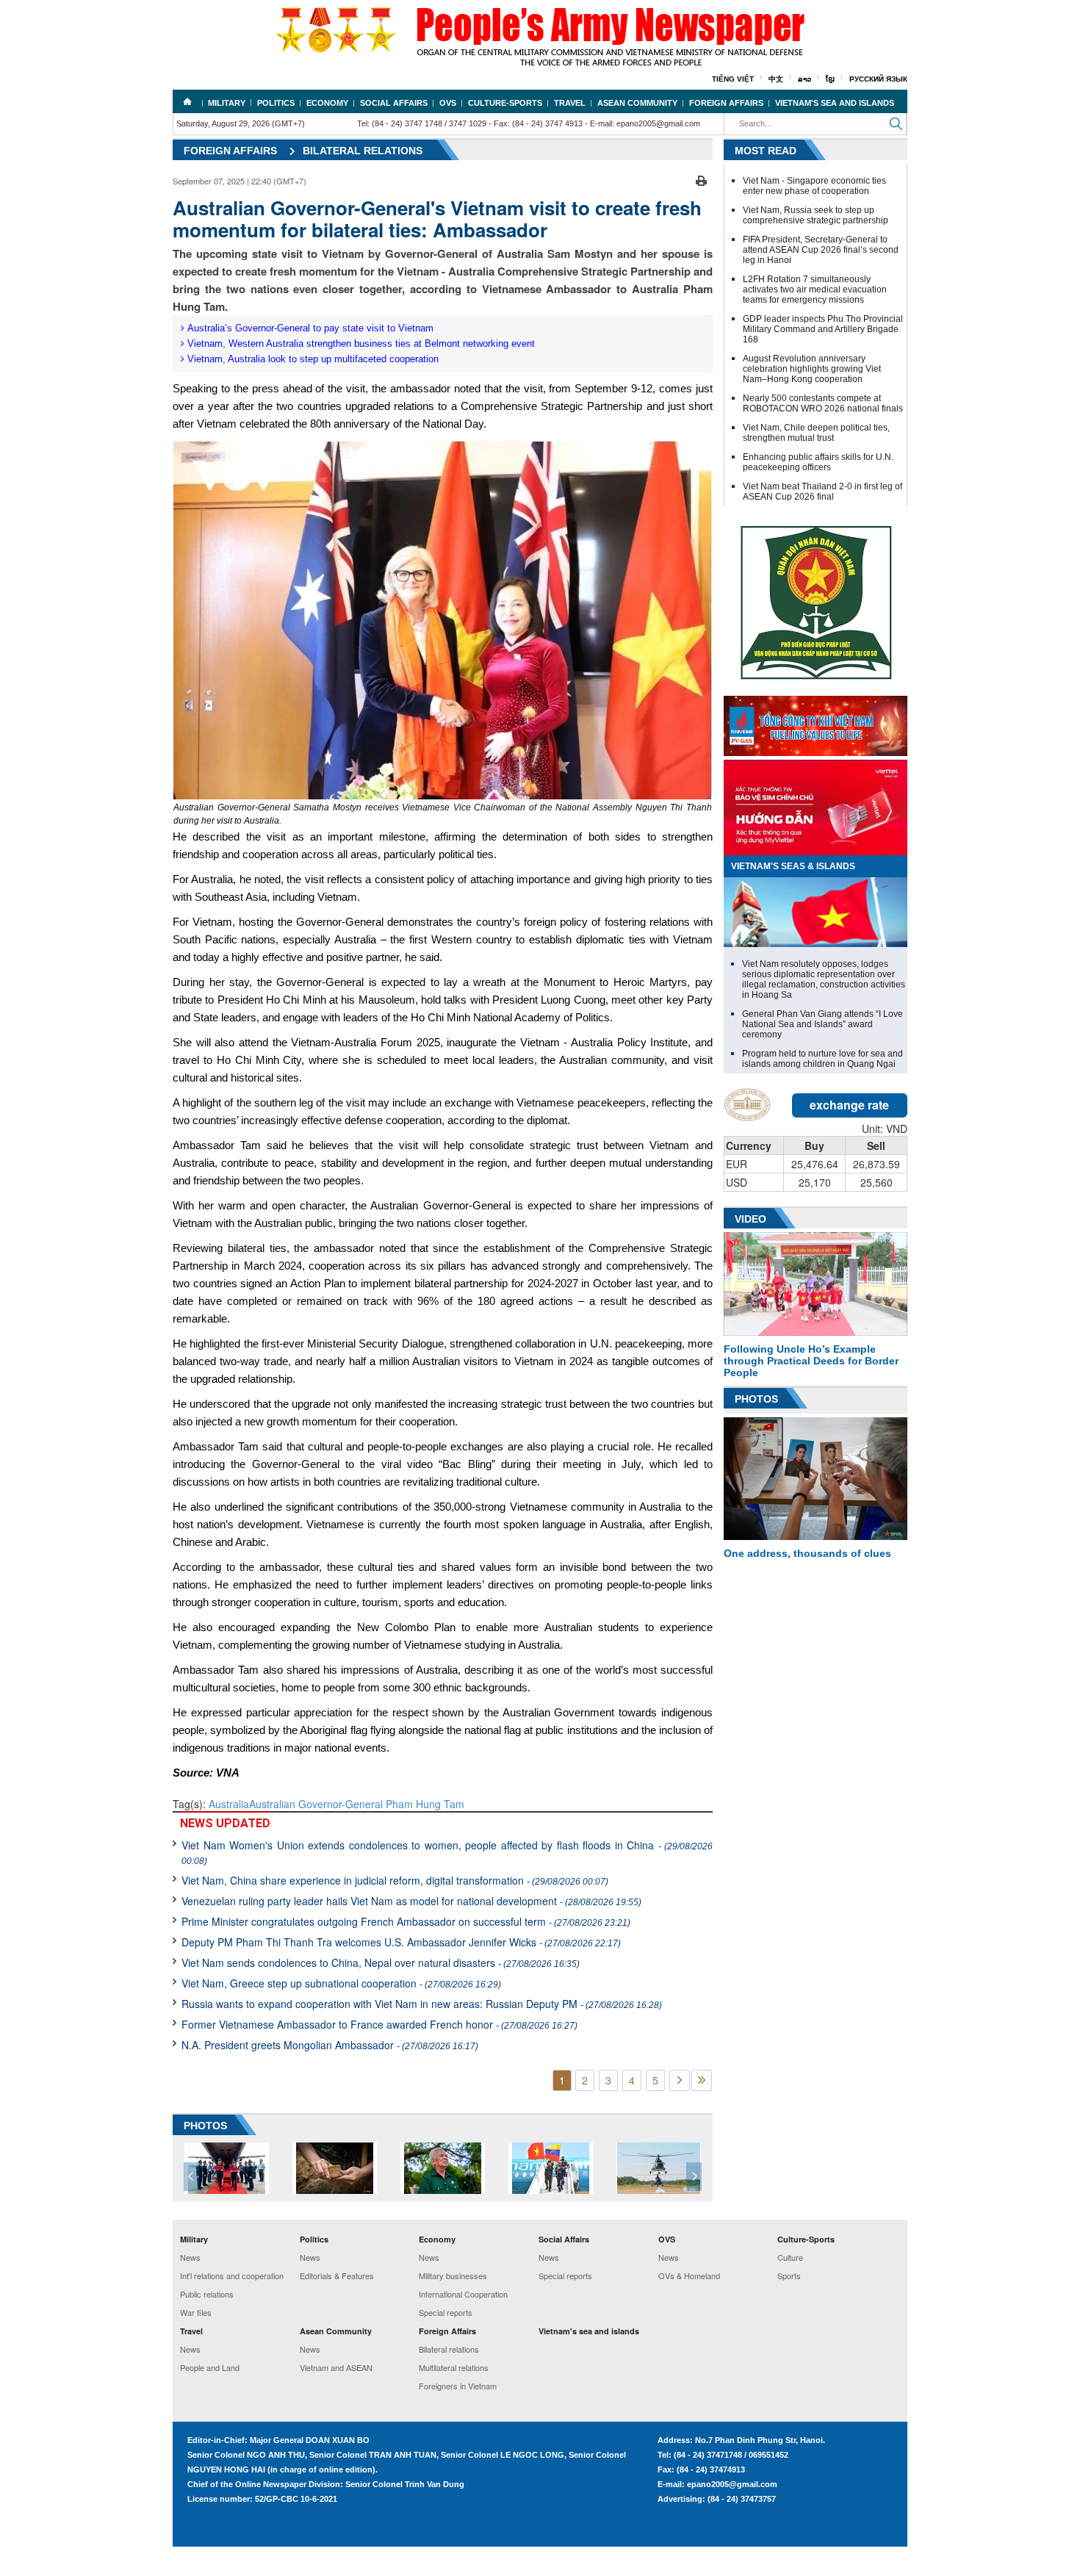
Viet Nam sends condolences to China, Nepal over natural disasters (381, 1962)
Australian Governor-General (317, 1804)
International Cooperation (463, 2294)
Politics (276, 103)
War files (196, 2312)
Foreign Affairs (726, 103)
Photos (756, 1399)
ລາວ (804, 79)
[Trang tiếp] (680, 2080)
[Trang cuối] (702, 2080)
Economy (327, 103)
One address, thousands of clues (807, 1553)
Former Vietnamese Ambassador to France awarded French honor (379, 2024)
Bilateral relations (363, 151)
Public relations (207, 2294)
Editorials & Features (337, 2275)
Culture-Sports (505, 103)
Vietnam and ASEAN (336, 2367)
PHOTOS (205, 2126)
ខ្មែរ (830, 79)
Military (227, 103)
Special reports (446, 2312)
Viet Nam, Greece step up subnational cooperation (341, 1983)
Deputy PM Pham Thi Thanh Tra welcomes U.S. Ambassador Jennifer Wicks (401, 1942)
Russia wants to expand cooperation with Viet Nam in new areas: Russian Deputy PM (422, 2004)
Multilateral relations (454, 2367)
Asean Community (637, 103)
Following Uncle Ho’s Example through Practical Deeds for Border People (811, 1361)
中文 (776, 79)
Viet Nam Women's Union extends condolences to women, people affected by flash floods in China (447, 1852)
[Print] (701, 179)
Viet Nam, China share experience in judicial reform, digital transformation (395, 1880)
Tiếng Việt (733, 79)
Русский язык (878, 79)
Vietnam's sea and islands (835, 103)
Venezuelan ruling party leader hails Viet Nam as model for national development (411, 1901)
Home (187, 101)
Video (750, 1219)
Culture (790, 2257)
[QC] (816, 722)
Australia (229, 1804)
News (190, 2257)
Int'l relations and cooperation (232, 2275)
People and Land (210, 2367)
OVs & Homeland (689, 2275)
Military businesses (453, 2275)
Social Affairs (394, 103)
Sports (789, 2275)
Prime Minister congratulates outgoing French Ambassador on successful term (406, 1921)
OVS (448, 103)
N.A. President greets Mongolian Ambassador (330, 2045)
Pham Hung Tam (425, 1804)
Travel (570, 103)
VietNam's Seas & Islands (793, 866)
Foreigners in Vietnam (458, 2386)
